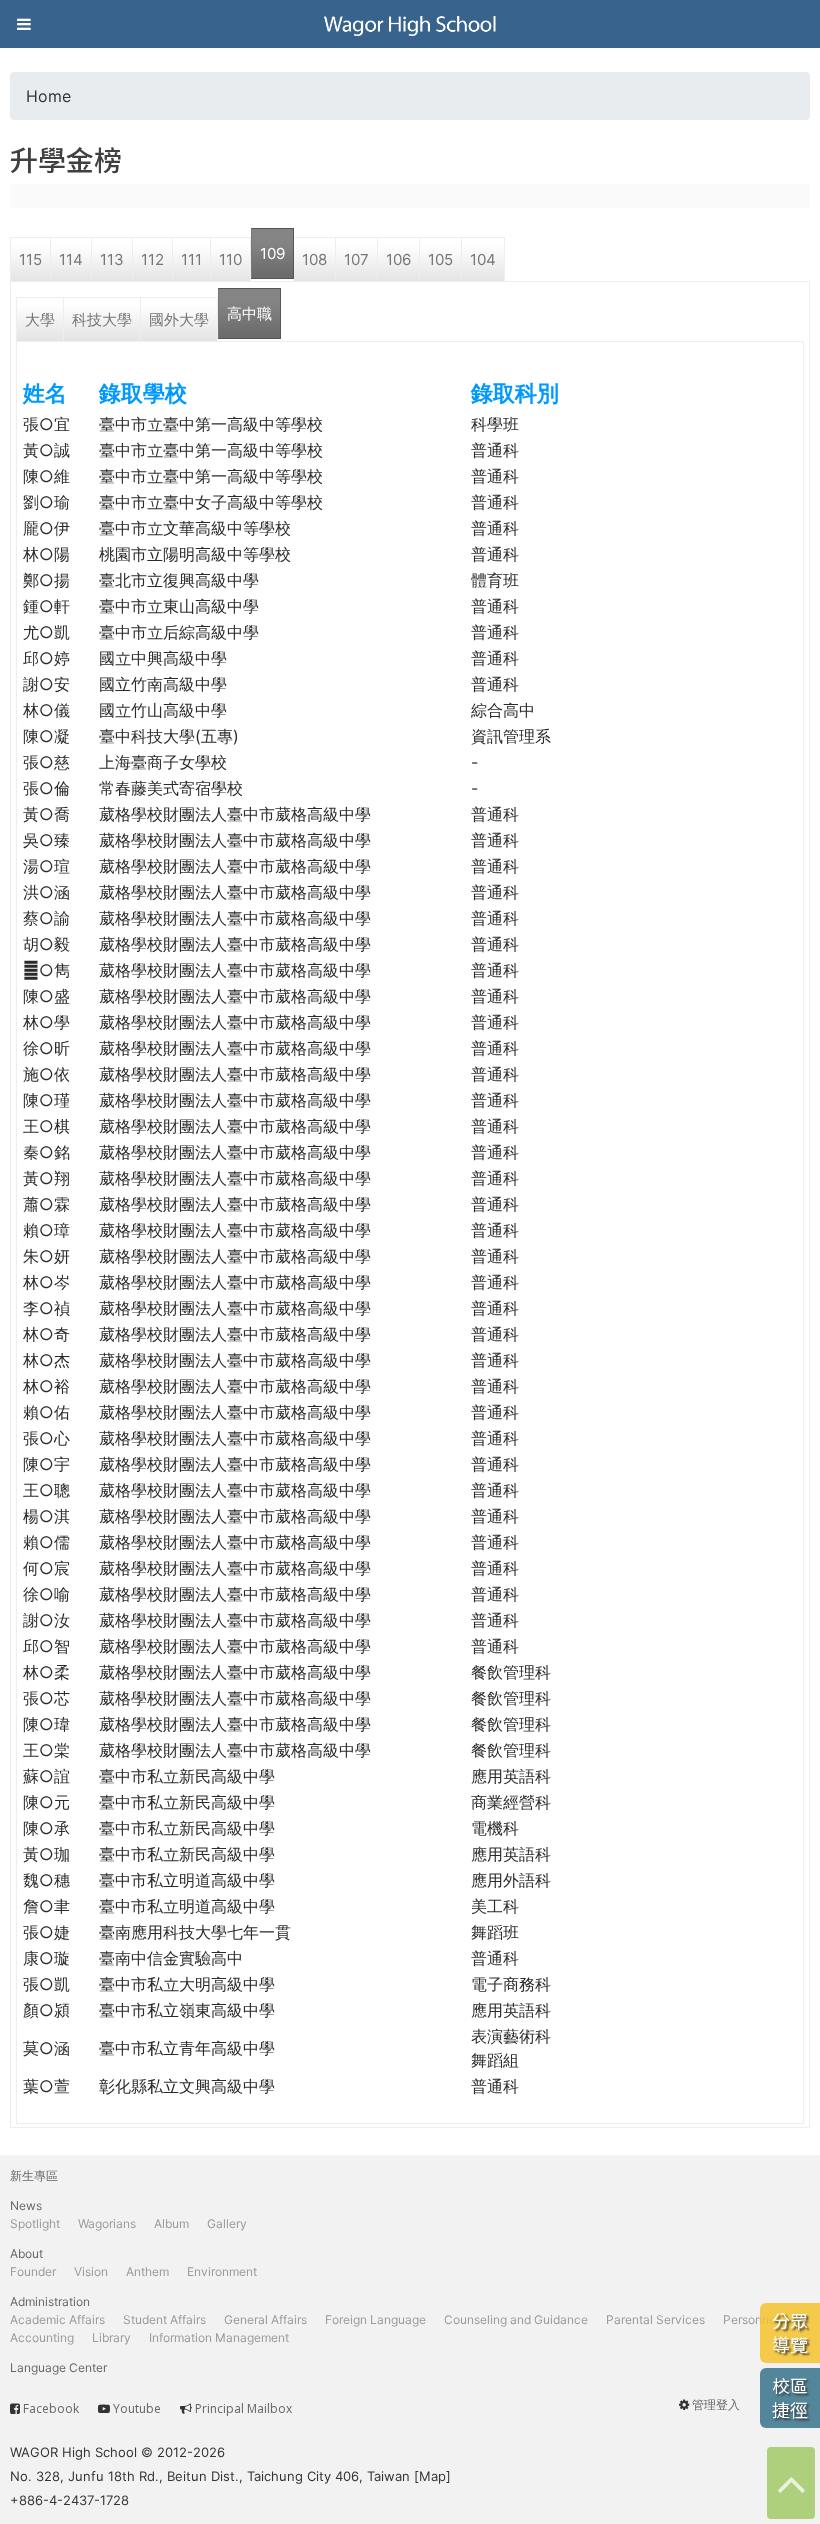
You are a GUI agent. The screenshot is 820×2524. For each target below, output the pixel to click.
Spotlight (35, 2223)
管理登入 (716, 2404)
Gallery (227, 2223)
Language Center (58, 2367)
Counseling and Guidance (516, 2319)
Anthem (147, 2271)
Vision (91, 2271)
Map (432, 2476)
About (26, 2253)
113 (112, 259)
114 (71, 259)
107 (356, 259)
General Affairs (265, 2319)
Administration (50, 2301)
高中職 (249, 313)
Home (48, 96)
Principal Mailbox (243, 2408)
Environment (222, 2271)
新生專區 (34, 2175)
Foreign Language (375, 2319)
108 (314, 259)
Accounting (42, 2337)
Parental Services (655, 2319)
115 (30, 259)
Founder (33, 2271)
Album (171, 2223)
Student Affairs (164, 2319)
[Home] (410, 24)
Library (111, 2337)
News (26, 2205)
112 (152, 259)
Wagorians (107, 2223)
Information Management (219, 2337)
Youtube (137, 2408)
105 (440, 259)
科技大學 (102, 319)
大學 (40, 319)
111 (191, 259)
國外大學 (179, 319)
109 (272, 253)
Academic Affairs (57, 2319)
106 (398, 259)
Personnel (751, 2319)
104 (483, 259)
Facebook (51, 2408)
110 (230, 259)
